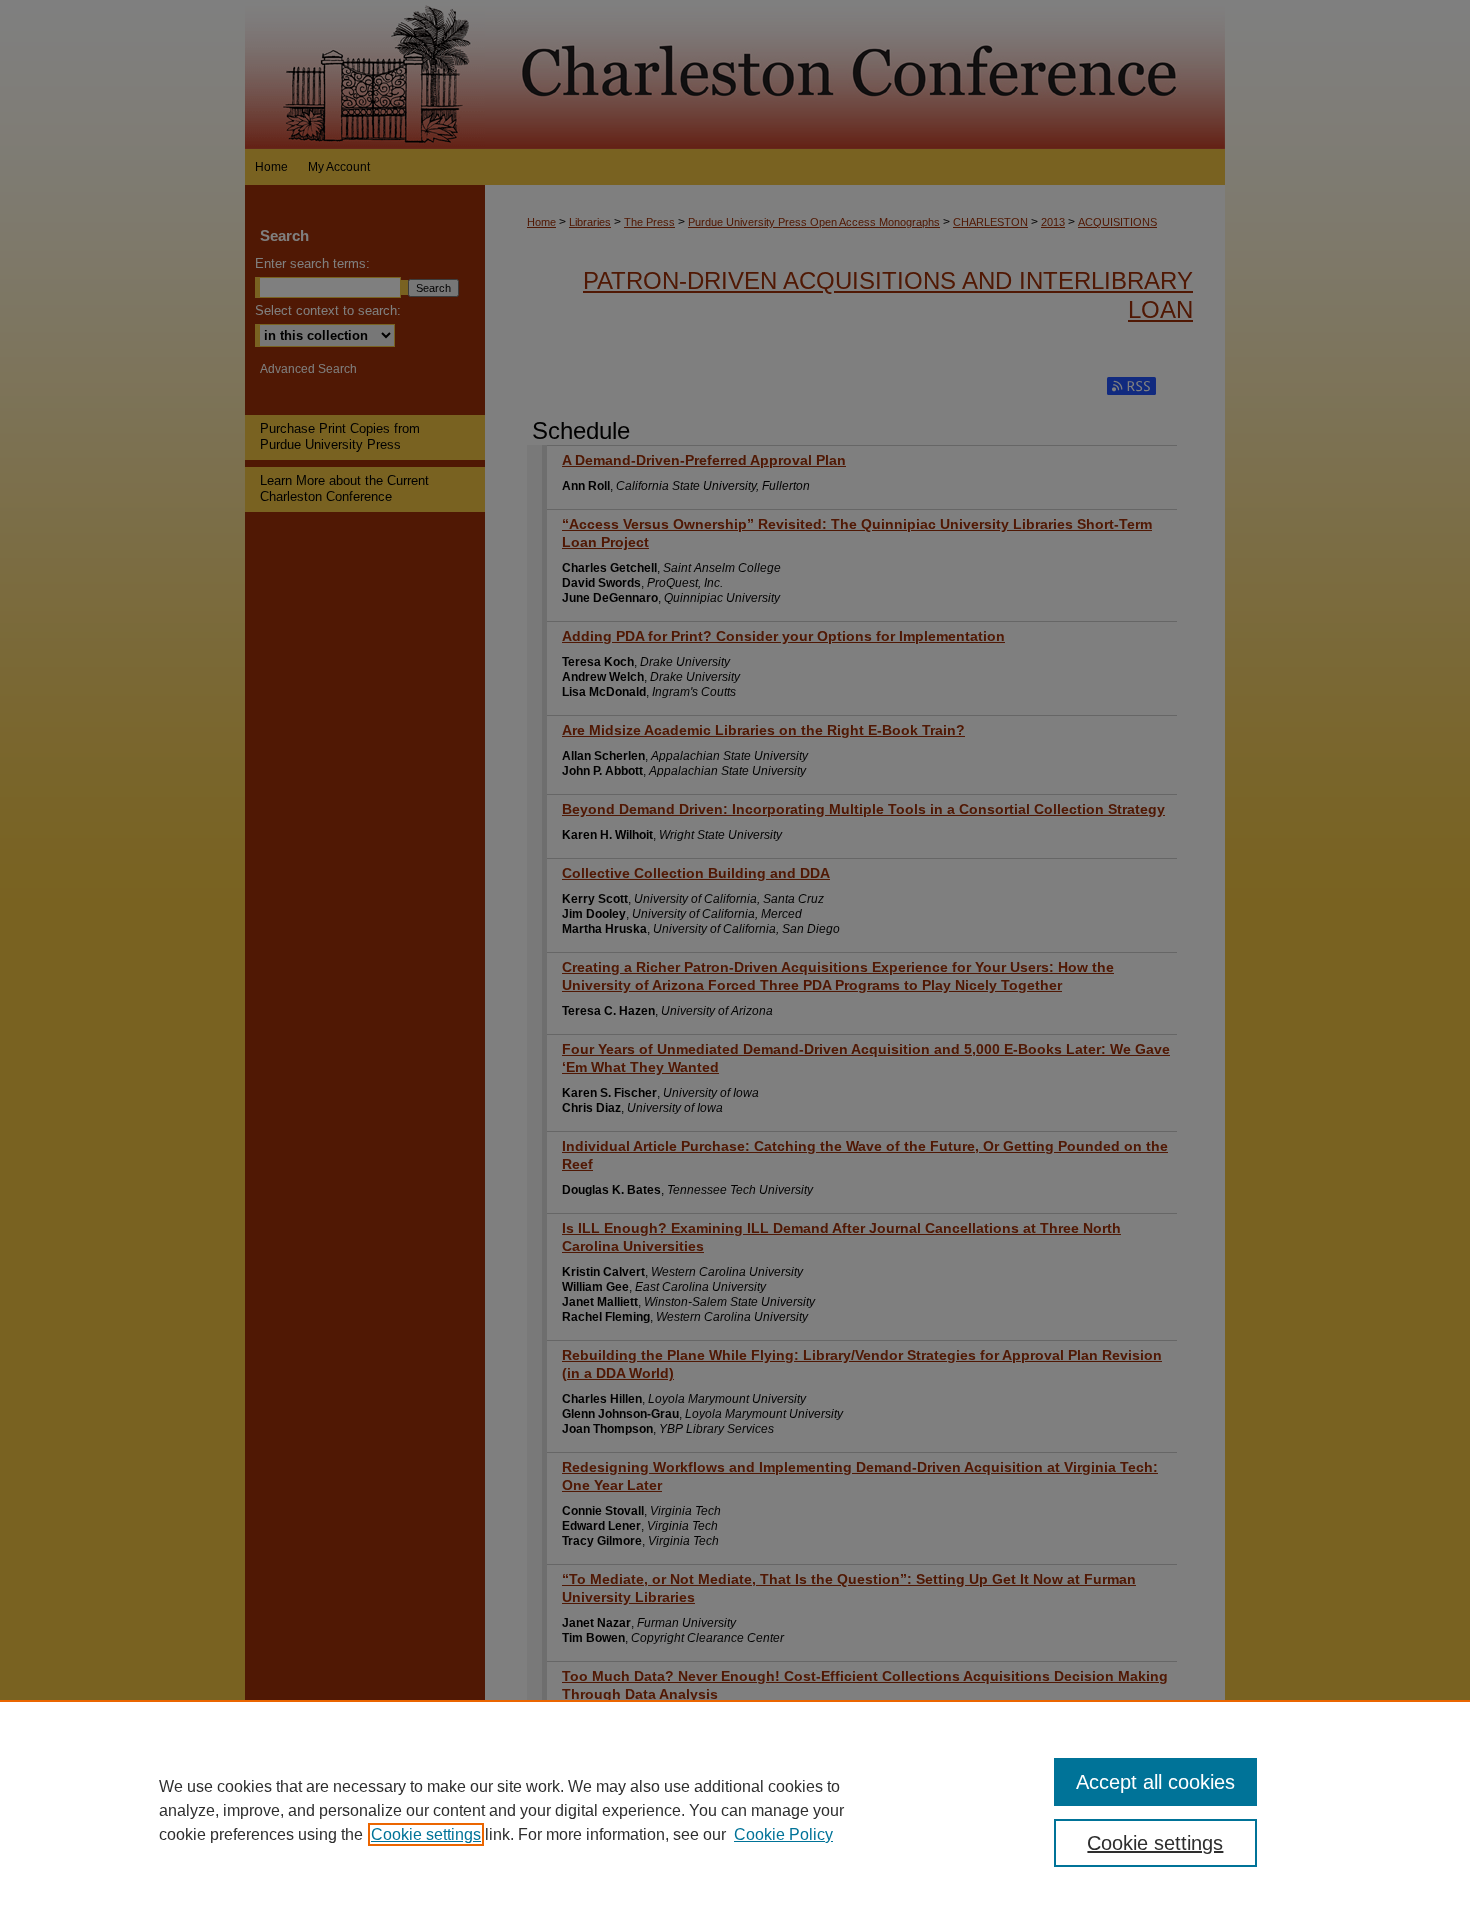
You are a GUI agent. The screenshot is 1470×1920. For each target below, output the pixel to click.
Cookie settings (426, 1834)
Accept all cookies (1155, 1782)
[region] (735, 1810)
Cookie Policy (783, 1834)
